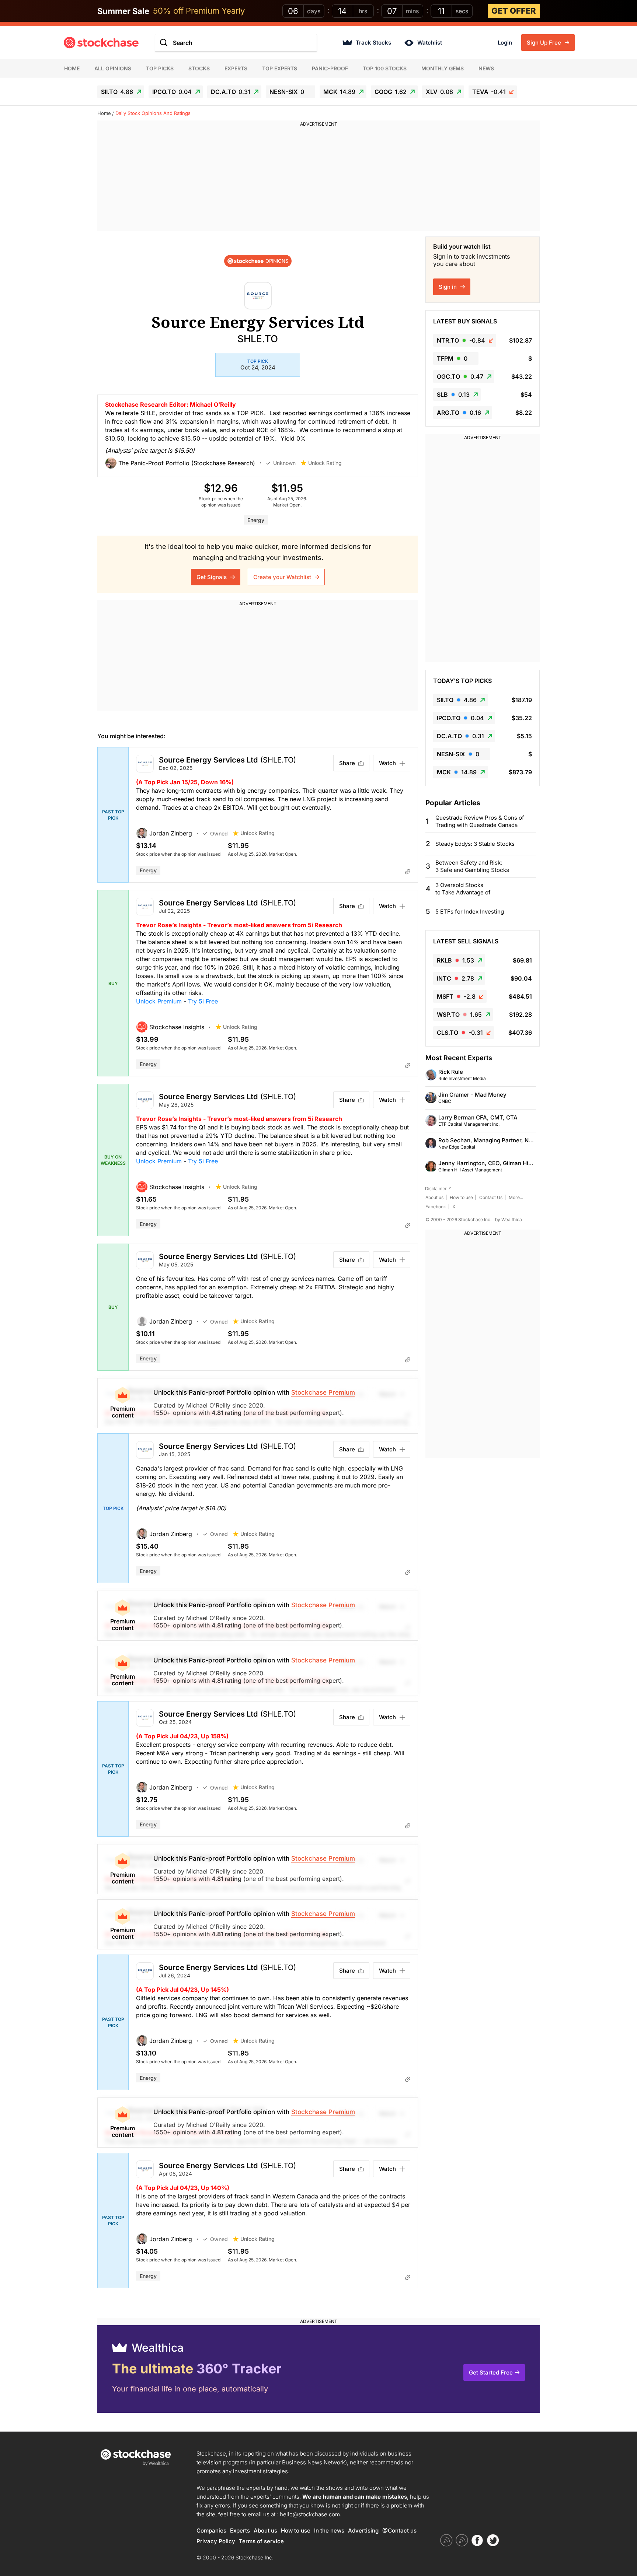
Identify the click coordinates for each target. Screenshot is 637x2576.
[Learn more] (408, 872)
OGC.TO (460, 376)
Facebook (436, 1207)
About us (434, 1197)
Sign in (448, 287)
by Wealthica (509, 1219)
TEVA (489, 92)
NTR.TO (461, 340)
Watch (387, 763)
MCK (339, 92)
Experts (236, 68)
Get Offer (514, 11)
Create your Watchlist (283, 577)
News (486, 68)
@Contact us (399, 2531)
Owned (219, 833)
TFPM (452, 358)
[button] (186, 463)
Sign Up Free (545, 43)
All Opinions (113, 68)
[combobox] (236, 43)
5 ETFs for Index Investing (470, 912)
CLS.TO (460, 1033)
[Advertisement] (318, 179)
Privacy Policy (216, 2541)
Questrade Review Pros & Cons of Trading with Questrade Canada (480, 821)
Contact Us (491, 1197)
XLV (439, 92)
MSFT (456, 996)
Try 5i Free (203, 1001)
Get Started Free (491, 2372)
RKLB (455, 960)
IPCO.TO (172, 92)
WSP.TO (459, 1014)
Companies (211, 2531)
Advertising (363, 2531)
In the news (329, 2531)
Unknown (284, 463)
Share (347, 763)
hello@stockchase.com (310, 2514)
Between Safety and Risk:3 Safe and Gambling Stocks (472, 866)
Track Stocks (373, 43)
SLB (453, 395)
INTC (455, 978)
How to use (461, 1197)
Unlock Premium (159, 1001)
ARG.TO (459, 413)
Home (72, 68)
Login (505, 43)
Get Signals (212, 577)
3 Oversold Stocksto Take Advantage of (463, 889)
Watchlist (430, 43)
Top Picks (160, 68)
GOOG (391, 92)
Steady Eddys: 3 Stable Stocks (475, 844)
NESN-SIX (287, 92)
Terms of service (261, 2541)
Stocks (199, 68)
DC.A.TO (231, 92)
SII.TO (117, 92)
